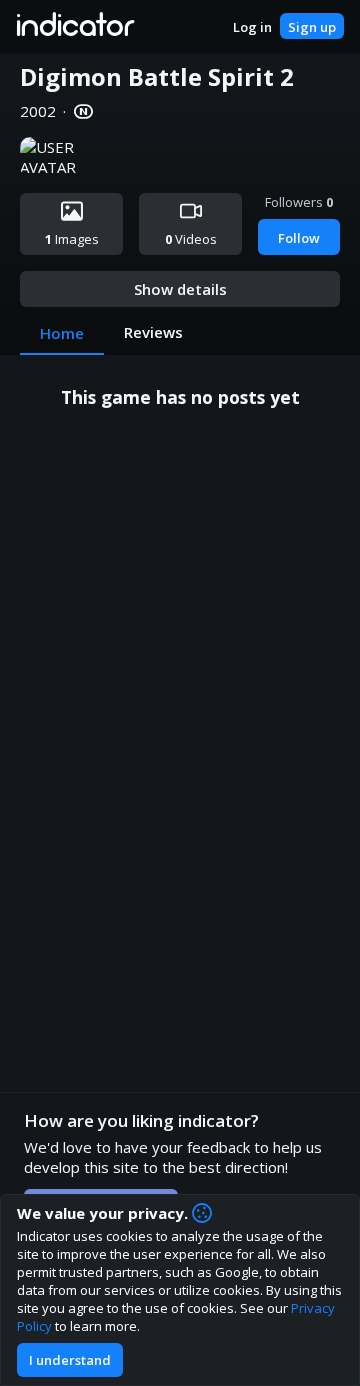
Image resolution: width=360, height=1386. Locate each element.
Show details (180, 289)
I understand (70, 1360)
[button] (74, 26)
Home (62, 333)
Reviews (153, 332)
